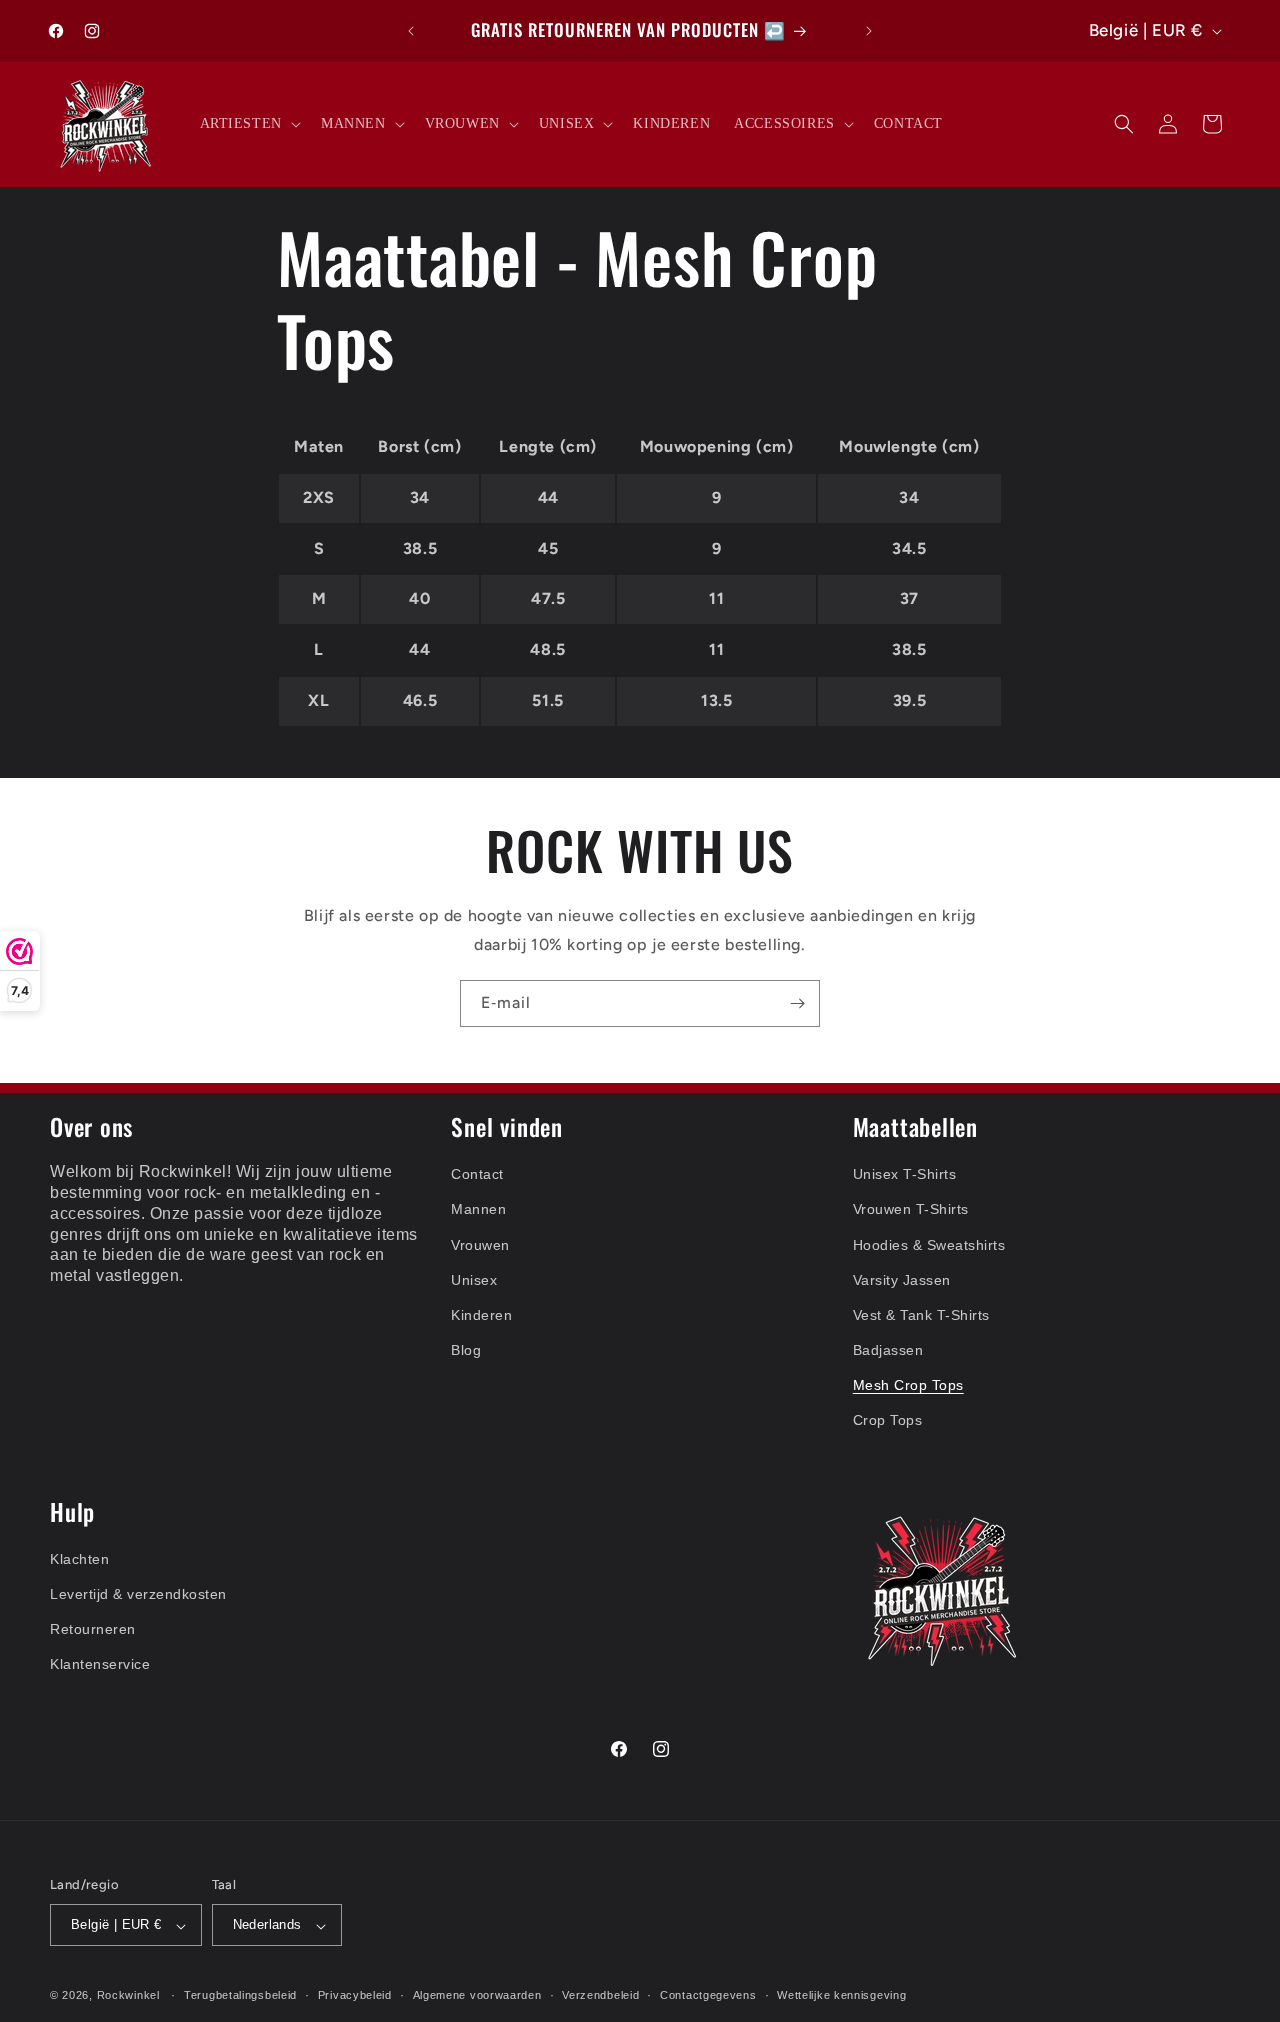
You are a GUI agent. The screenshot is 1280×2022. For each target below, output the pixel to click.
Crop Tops (888, 1420)
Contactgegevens (708, 1995)
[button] (248, 124)
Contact (477, 1174)
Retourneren (93, 1629)
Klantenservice (100, 1664)
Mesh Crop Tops (908, 1385)
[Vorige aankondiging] (411, 31)
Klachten (79, 1559)
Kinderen (481, 1314)
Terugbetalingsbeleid (240, 1995)
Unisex (474, 1279)
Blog (466, 1350)
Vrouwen (480, 1244)
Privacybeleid (355, 1995)
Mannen (478, 1209)
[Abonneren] (797, 1003)
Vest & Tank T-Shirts (921, 1314)
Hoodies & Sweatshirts (929, 1244)
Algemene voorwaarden (477, 1995)
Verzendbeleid (600, 1995)
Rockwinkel (128, 1996)
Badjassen (888, 1350)
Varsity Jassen (902, 1279)
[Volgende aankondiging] (869, 31)
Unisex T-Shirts (905, 1174)
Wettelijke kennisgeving (841, 1995)
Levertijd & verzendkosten (138, 1594)
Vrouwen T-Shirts (911, 1209)
